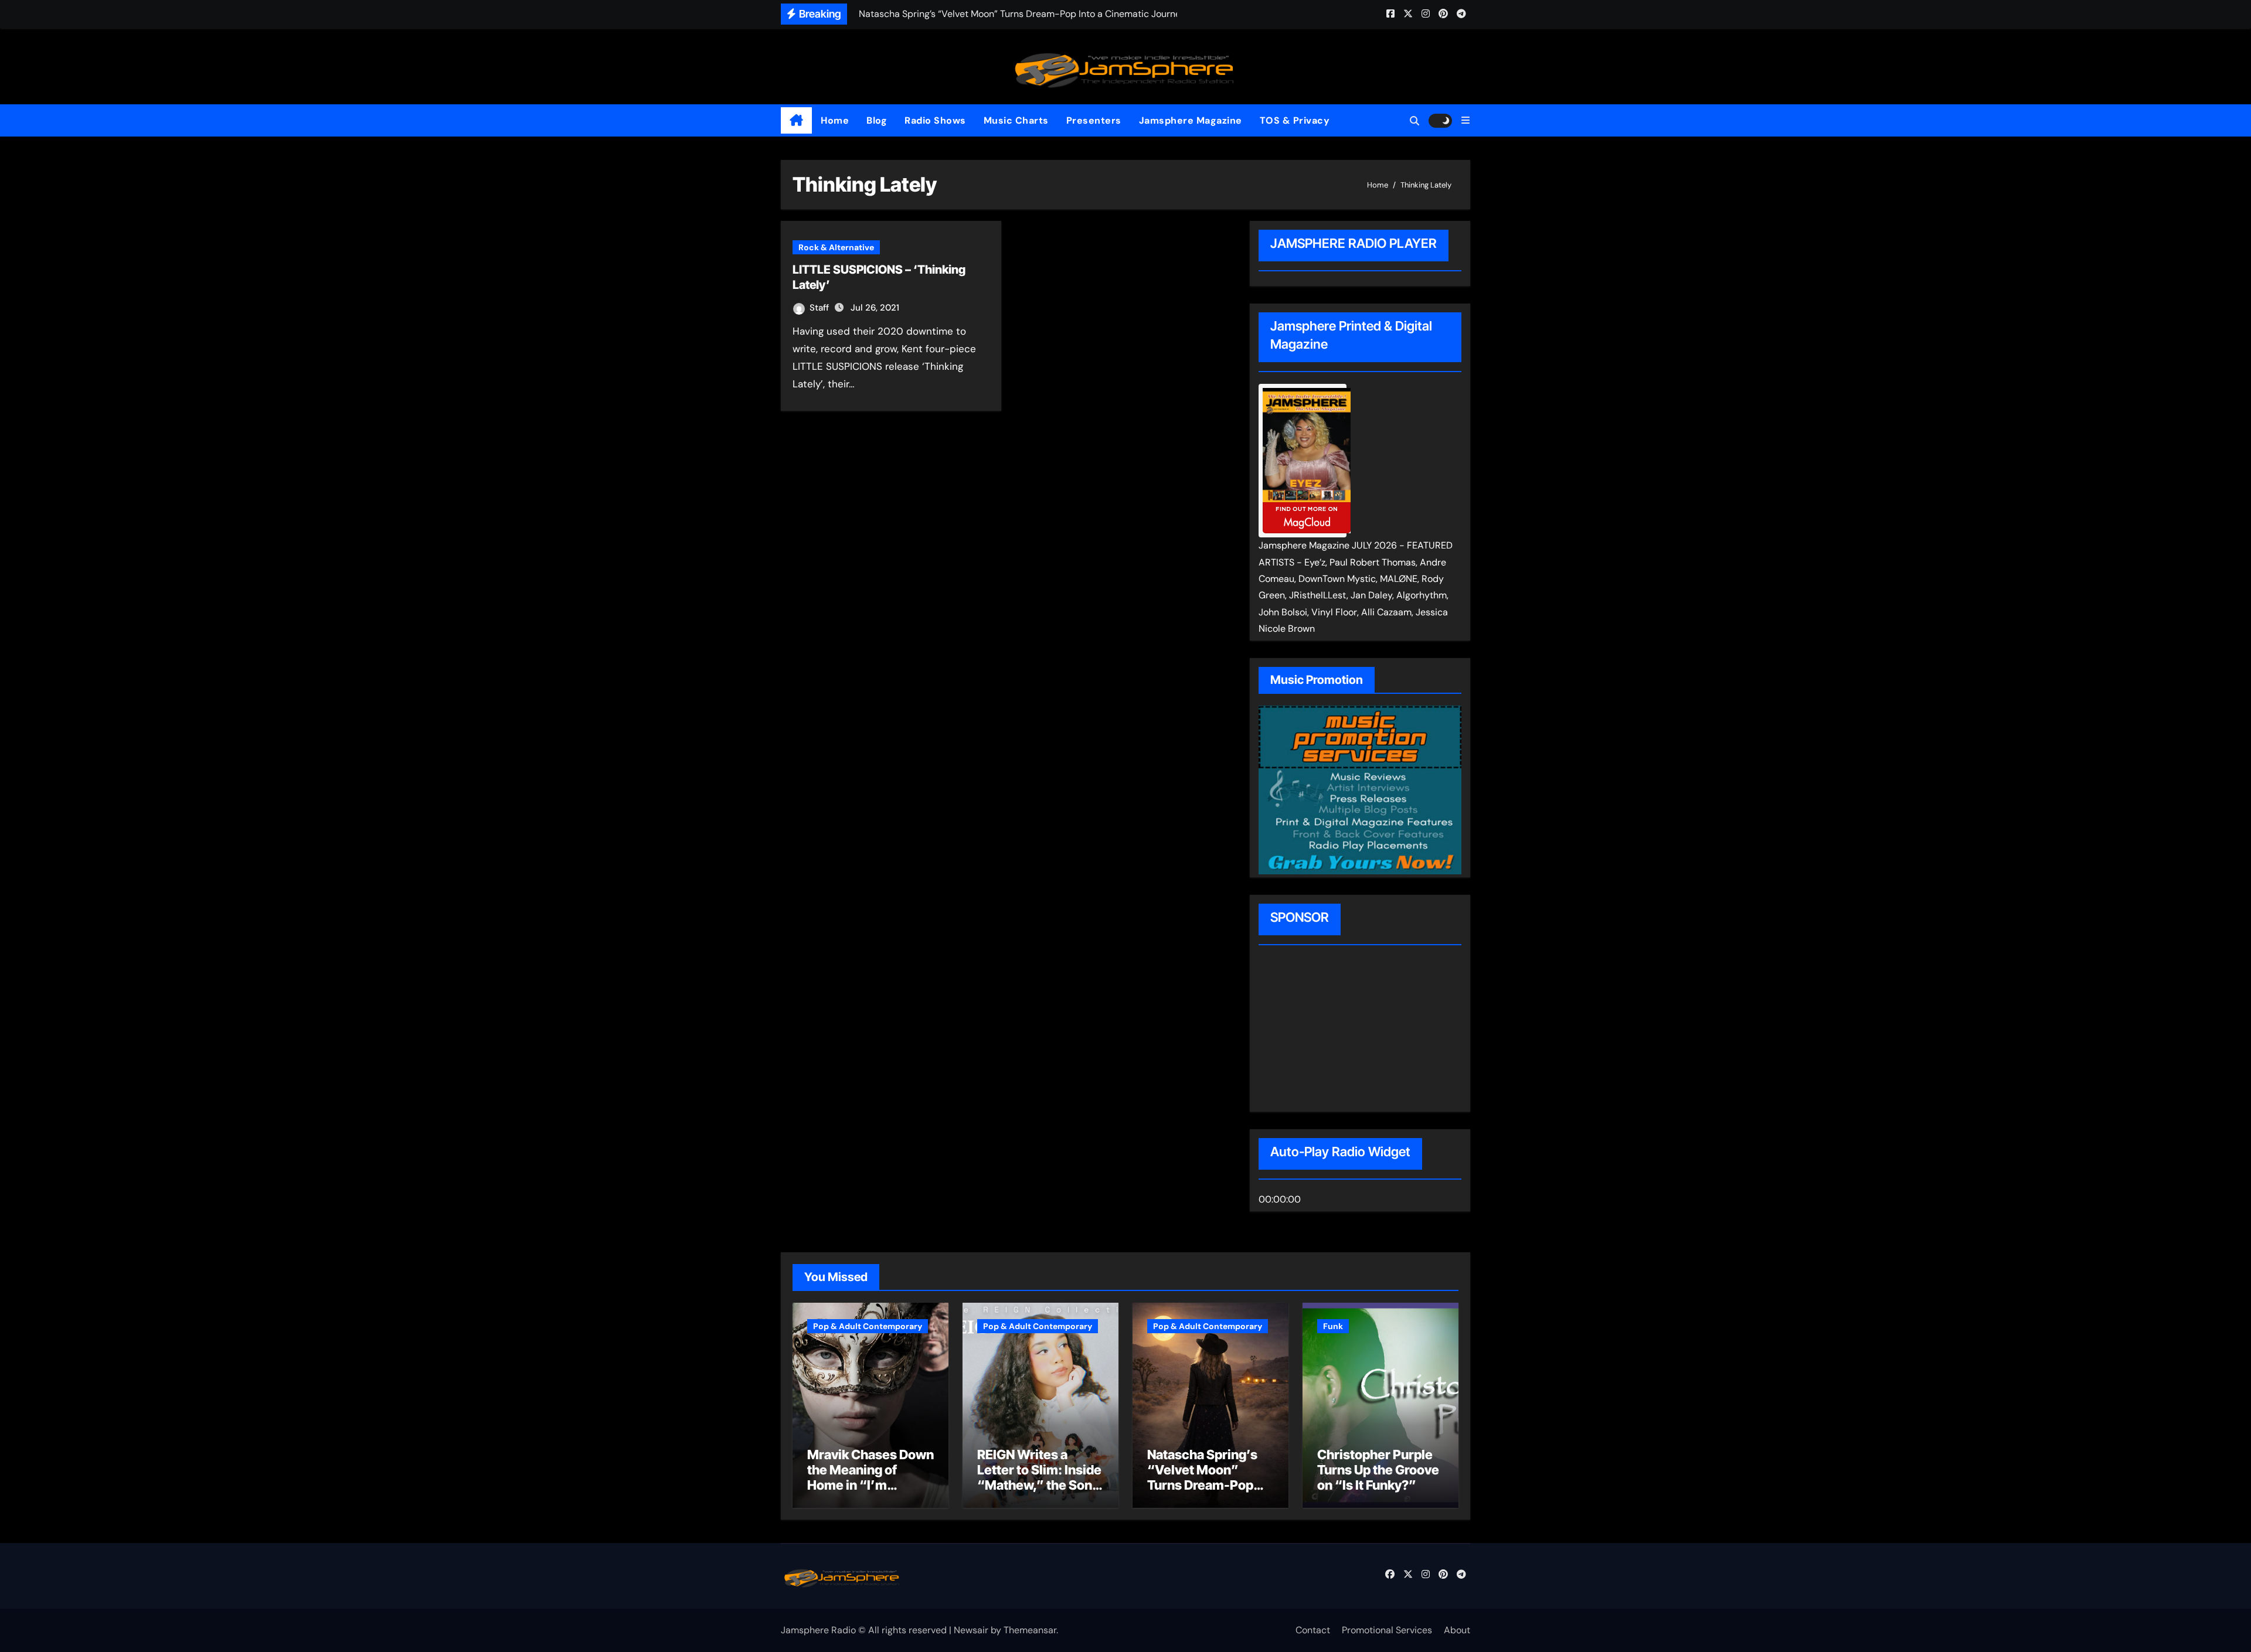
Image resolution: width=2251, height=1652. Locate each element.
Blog (877, 120)
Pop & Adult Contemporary (868, 1326)
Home (835, 120)
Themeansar (1030, 1630)
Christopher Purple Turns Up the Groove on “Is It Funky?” (1378, 1470)
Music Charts (1016, 120)
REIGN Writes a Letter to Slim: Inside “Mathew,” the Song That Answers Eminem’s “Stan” (1039, 1486)
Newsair (971, 1630)
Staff (820, 308)
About (1457, 1630)
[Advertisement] (1334, 1030)
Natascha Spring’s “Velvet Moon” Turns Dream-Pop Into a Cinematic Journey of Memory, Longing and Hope (1208, 1493)
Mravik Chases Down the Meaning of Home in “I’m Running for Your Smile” (871, 1486)
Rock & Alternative (836, 247)
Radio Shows (935, 120)
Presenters (1094, 120)
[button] (1465, 120)
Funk (1333, 1326)
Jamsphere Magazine (1191, 120)
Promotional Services (1387, 1630)
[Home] (796, 121)
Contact (1313, 1630)
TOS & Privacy (1295, 120)
